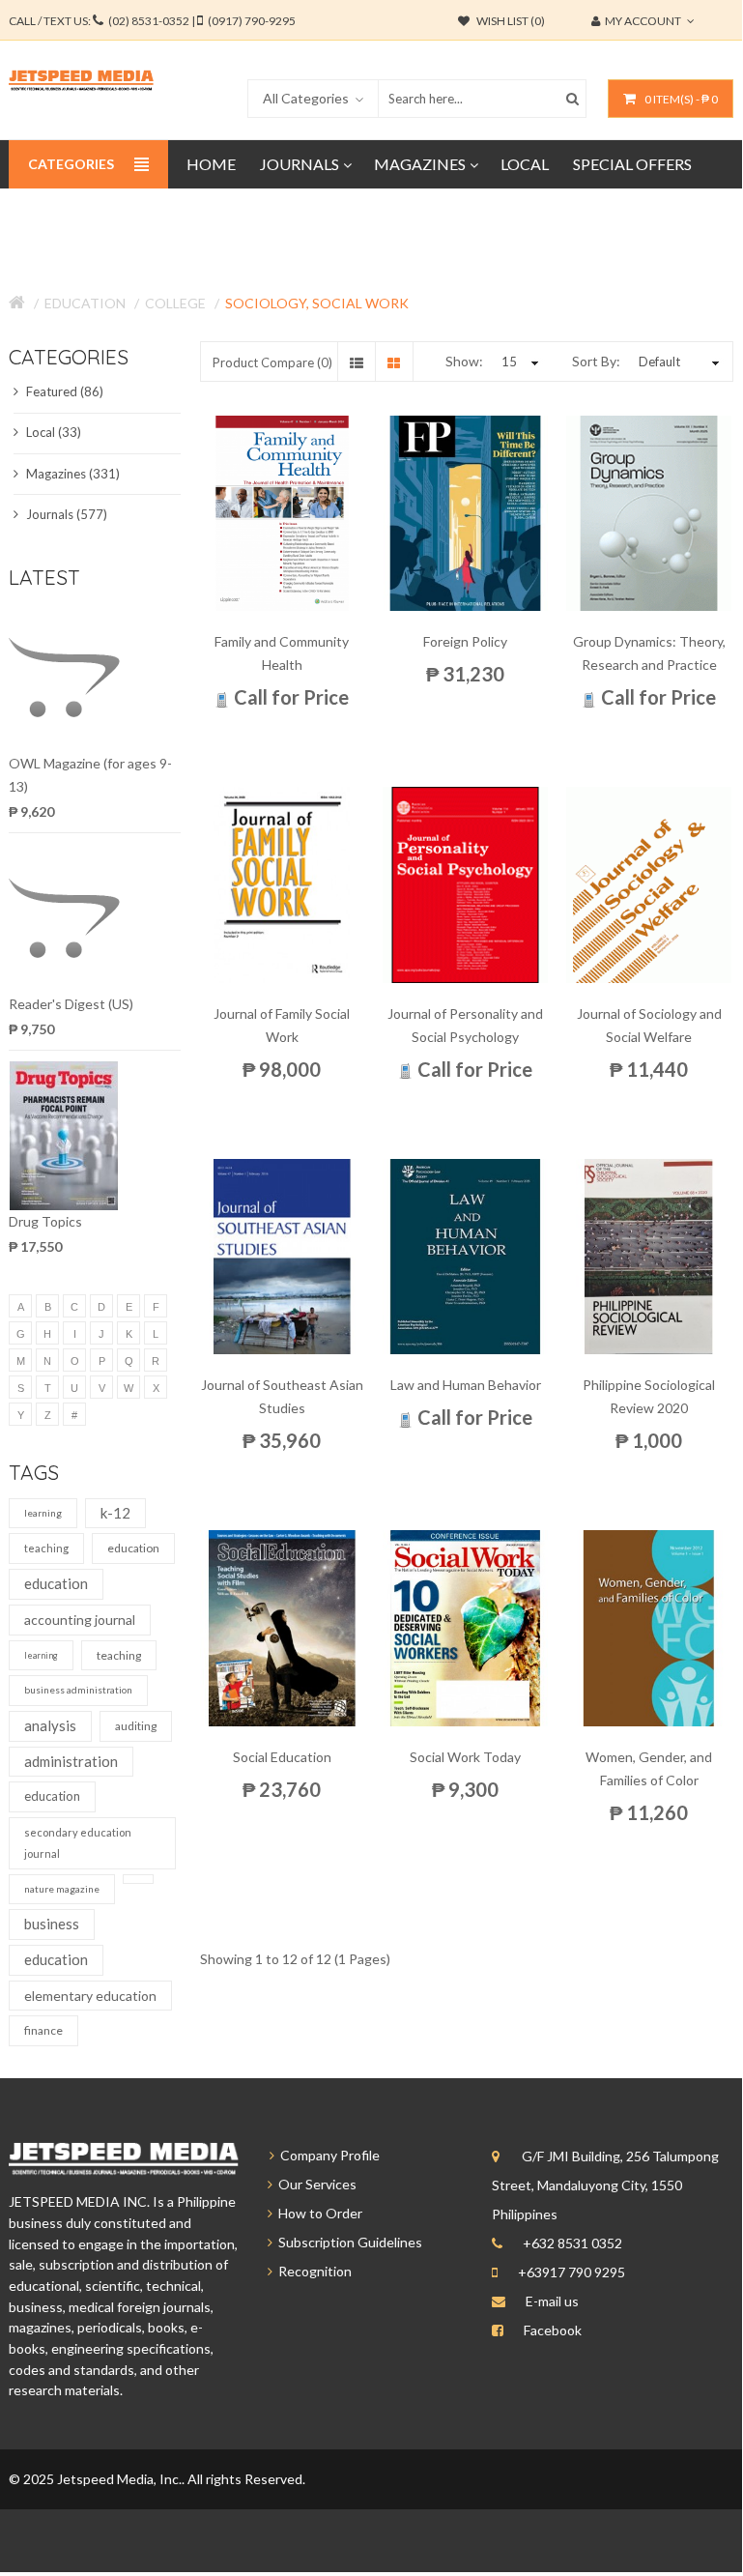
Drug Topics (45, 1221)
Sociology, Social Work (317, 303)
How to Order (317, 2213)
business (52, 1924)
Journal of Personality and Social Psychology (465, 1025)
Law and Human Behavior (466, 1385)
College (175, 303)
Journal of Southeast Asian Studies (282, 1396)
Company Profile (327, 2155)
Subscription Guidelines (347, 2242)
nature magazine (62, 1889)
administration (71, 1761)
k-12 (115, 1513)
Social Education (282, 1757)
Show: (464, 361)
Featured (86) (63, 391)
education (133, 1548)
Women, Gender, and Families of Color (649, 1768)
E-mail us (552, 2301)
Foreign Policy (465, 641)
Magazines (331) (71, 474)
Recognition (312, 2271)
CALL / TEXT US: (152, 21)
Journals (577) (65, 514)
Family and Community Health (282, 653)
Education (85, 303)
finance (43, 2030)
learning (43, 1513)
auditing (136, 1726)
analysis (50, 1725)
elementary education (90, 1996)
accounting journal (80, 1620)
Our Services (314, 2184)
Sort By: (596, 361)
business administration (78, 1690)
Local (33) (52, 432)
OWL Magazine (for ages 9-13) (90, 775)
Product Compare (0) (272, 362)
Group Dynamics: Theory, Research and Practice (649, 653)
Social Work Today (465, 1757)
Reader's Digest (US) (71, 1004)
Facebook (553, 2330)
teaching (46, 1548)
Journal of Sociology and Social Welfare (649, 1025)
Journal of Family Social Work (282, 1025)
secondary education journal (78, 1843)
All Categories (306, 98)
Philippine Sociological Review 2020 (649, 1396)
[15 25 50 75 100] (517, 362)
